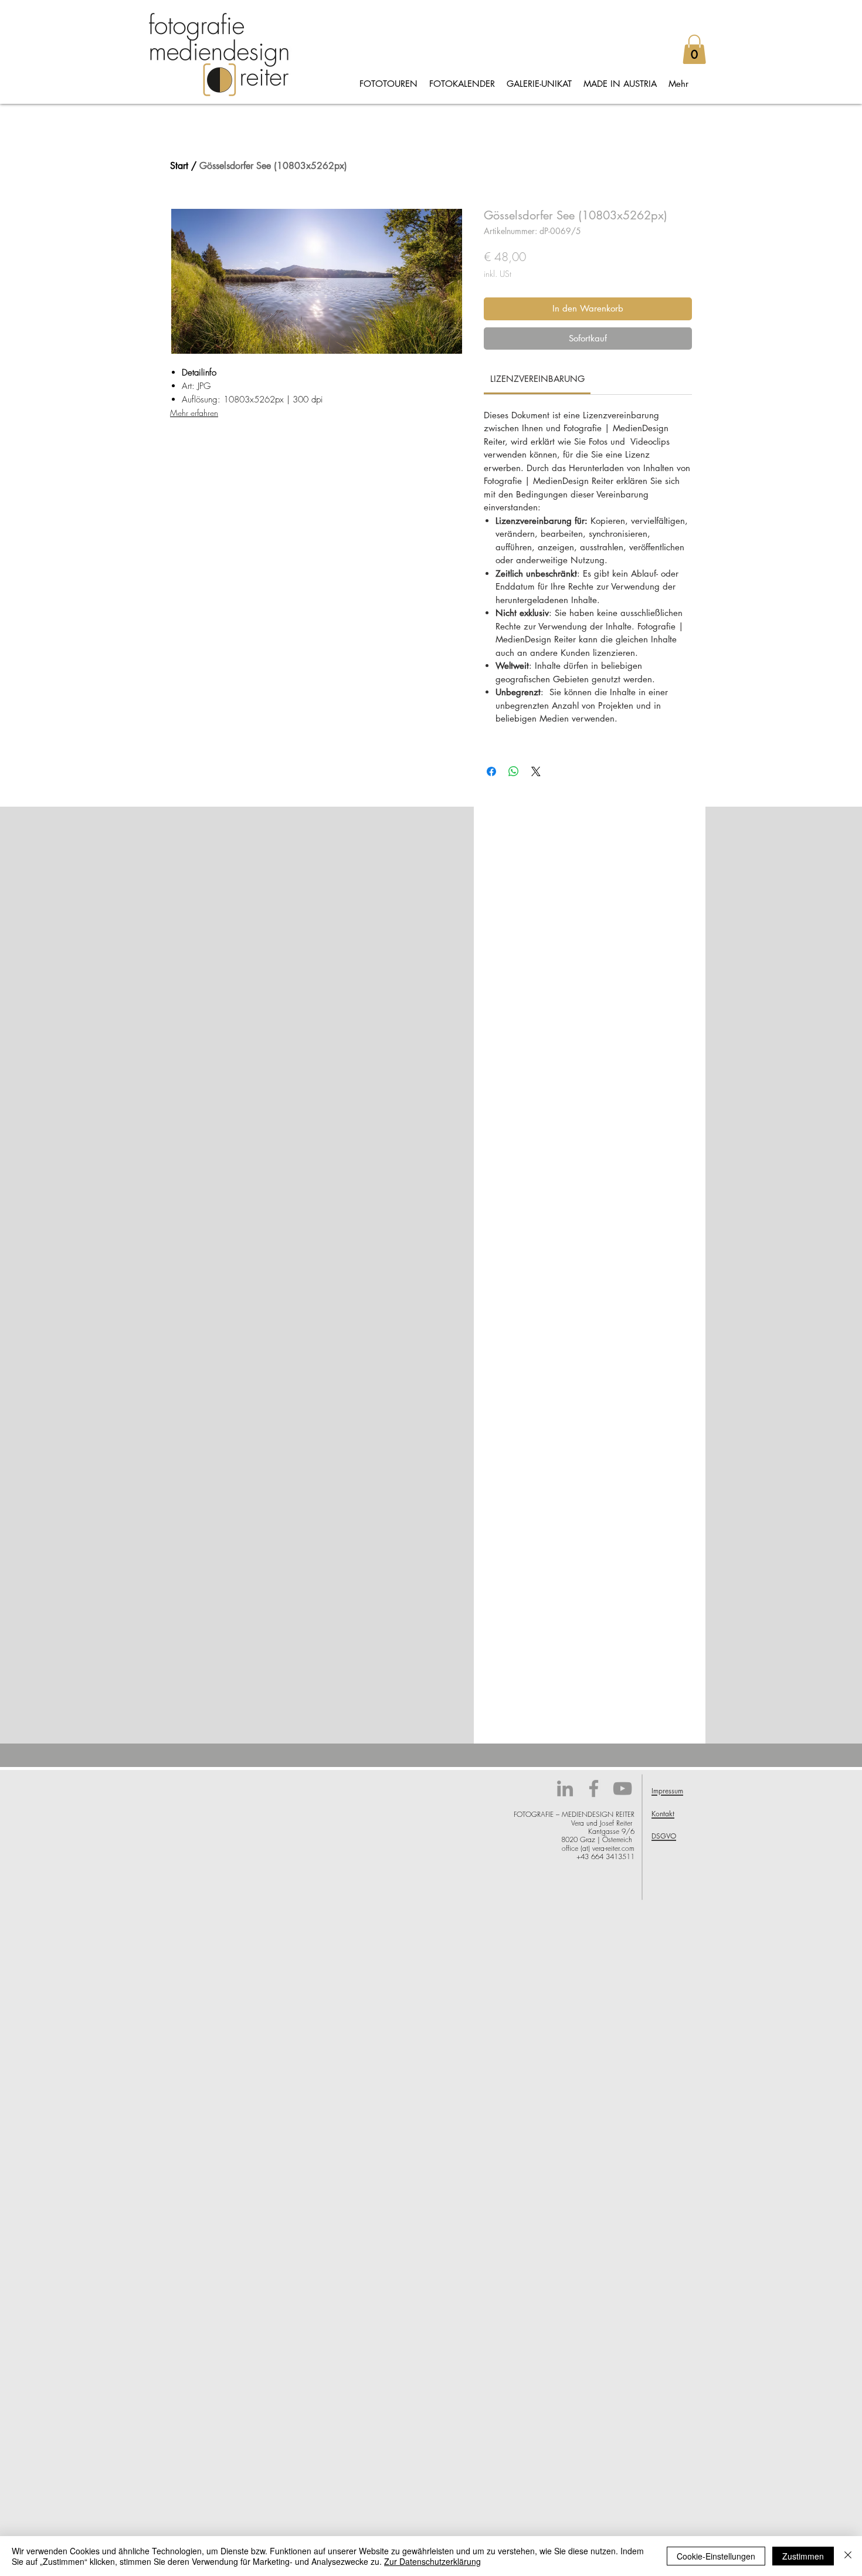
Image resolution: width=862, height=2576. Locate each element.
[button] (694, 49)
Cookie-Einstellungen (716, 2556)
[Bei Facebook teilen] (491, 771)
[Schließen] (848, 2556)
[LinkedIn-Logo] (565, 1788)
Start (179, 166)
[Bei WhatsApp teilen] (514, 771)
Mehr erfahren (194, 413)
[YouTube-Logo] (622, 1788)
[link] (537, 379)
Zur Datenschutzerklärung (432, 2561)
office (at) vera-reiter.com (598, 1848)
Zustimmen (803, 2556)
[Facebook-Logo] (594, 1788)
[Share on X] (536, 771)
